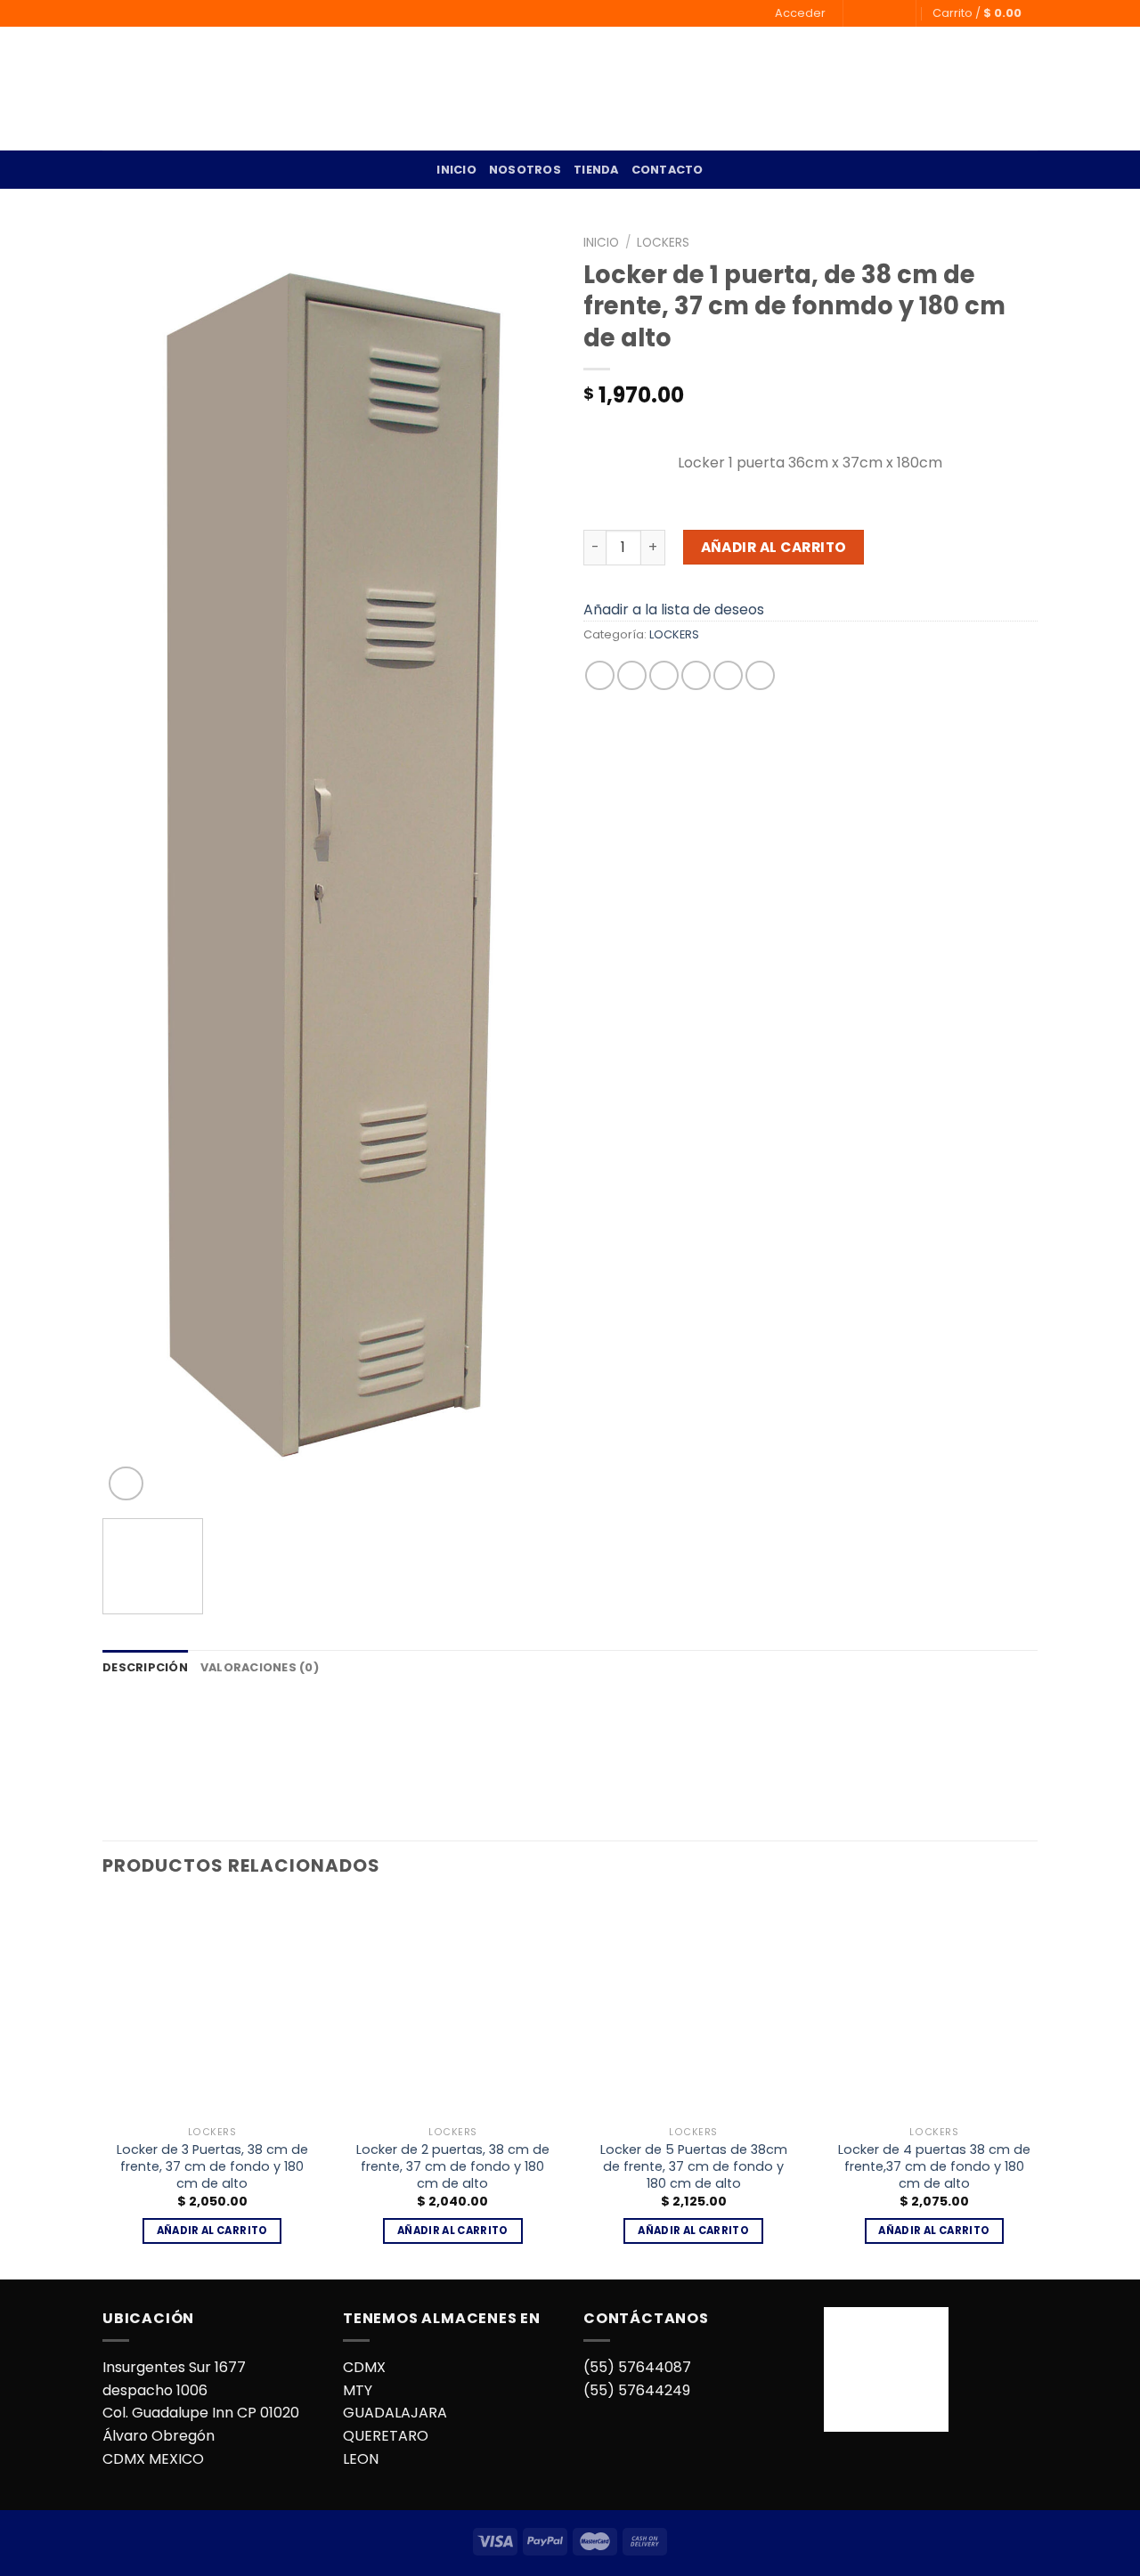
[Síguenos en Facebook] (859, 13)
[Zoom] (126, 1484)
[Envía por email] (664, 675)
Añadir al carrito (774, 547)
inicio (456, 170)
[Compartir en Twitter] (632, 675)
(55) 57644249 (637, 2390)
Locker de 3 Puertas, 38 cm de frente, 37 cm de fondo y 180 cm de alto (212, 2166)
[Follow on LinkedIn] (892, 13)
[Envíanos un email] (875, 13)
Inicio (601, 243)
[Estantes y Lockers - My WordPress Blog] (176, 89)
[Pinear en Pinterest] (696, 675)
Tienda (596, 170)
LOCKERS (663, 243)
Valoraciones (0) (260, 1667)
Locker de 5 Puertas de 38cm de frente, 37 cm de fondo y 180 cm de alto (694, 2166)
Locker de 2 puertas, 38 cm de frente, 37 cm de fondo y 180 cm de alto (453, 2166)
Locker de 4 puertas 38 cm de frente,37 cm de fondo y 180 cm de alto (934, 2166)
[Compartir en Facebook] (600, 675)
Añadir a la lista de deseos (674, 609)
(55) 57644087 (637, 2367)
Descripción (145, 1667)
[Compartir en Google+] (728, 675)
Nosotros (525, 170)
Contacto (668, 170)
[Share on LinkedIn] (760, 675)
